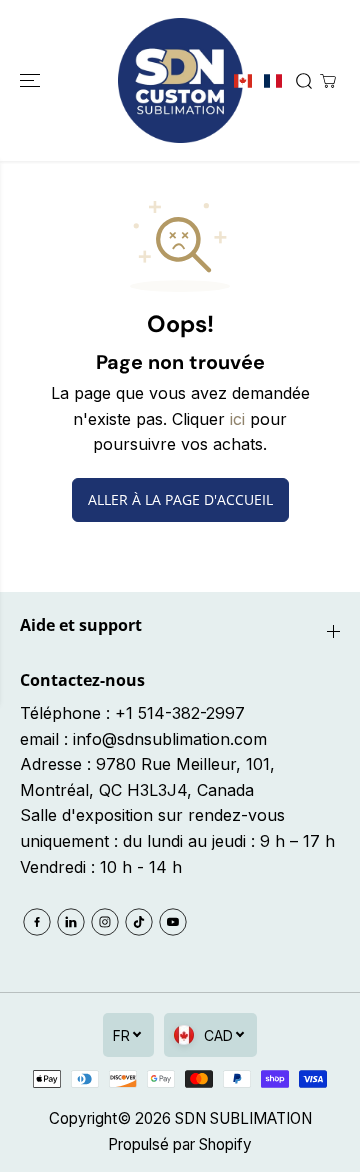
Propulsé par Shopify (180, 1144)
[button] (32, 80)
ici (237, 419)
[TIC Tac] (139, 922)
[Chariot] (328, 81)
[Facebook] (37, 922)
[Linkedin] (71, 922)
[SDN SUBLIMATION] (180, 80)
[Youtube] (173, 922)
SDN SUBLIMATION (243, 1118)
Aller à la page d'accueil (180, 499)
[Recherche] (304, 81)
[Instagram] (105, 922)
